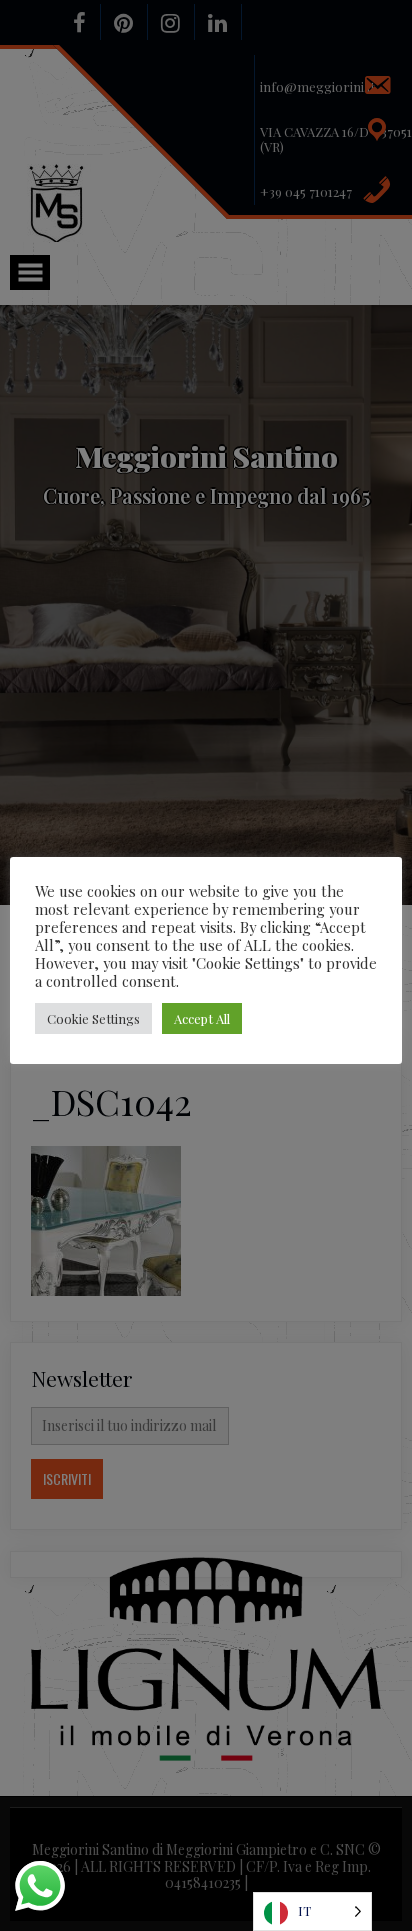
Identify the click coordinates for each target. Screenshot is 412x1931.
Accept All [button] (202, 1018)
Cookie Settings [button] (93, 1018)
